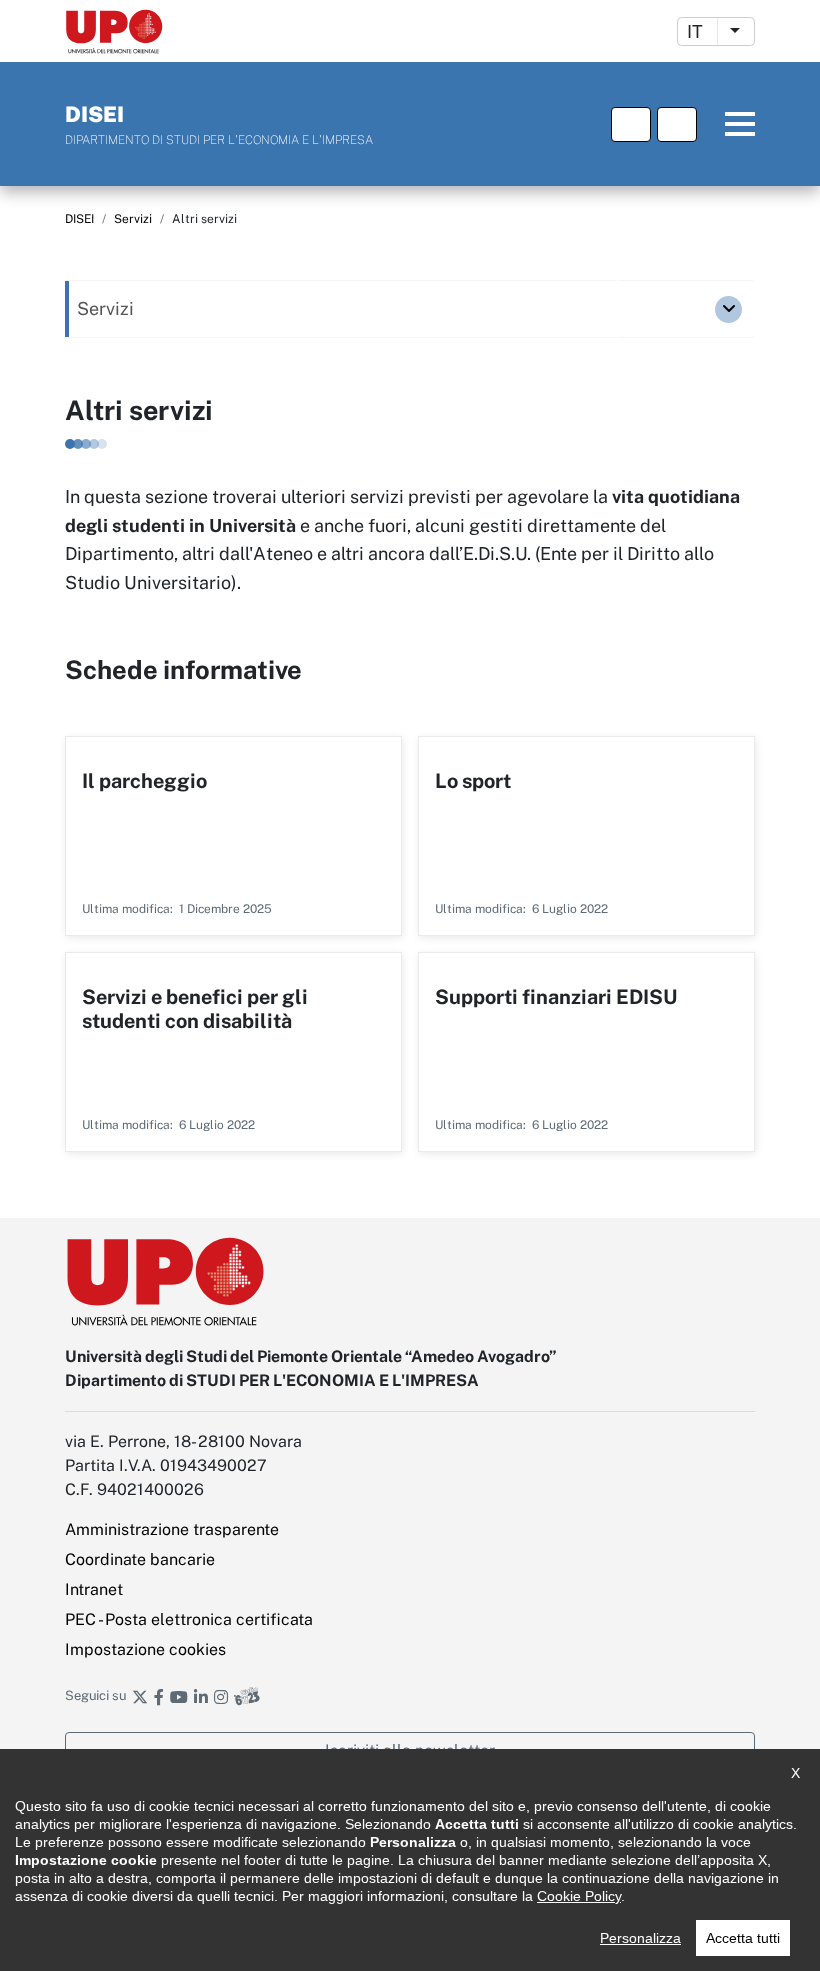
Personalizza (640, 1938)
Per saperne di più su (233, 836)
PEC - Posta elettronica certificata (189, 1619)
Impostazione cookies (145, 1649)
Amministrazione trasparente (172, 1529)
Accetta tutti (743, 1938)
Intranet (94, 1589)
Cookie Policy (579, 1896)
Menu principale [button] (729, 124)
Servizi (133, 219)
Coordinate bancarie (140, 1559)
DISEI (79, 219)
